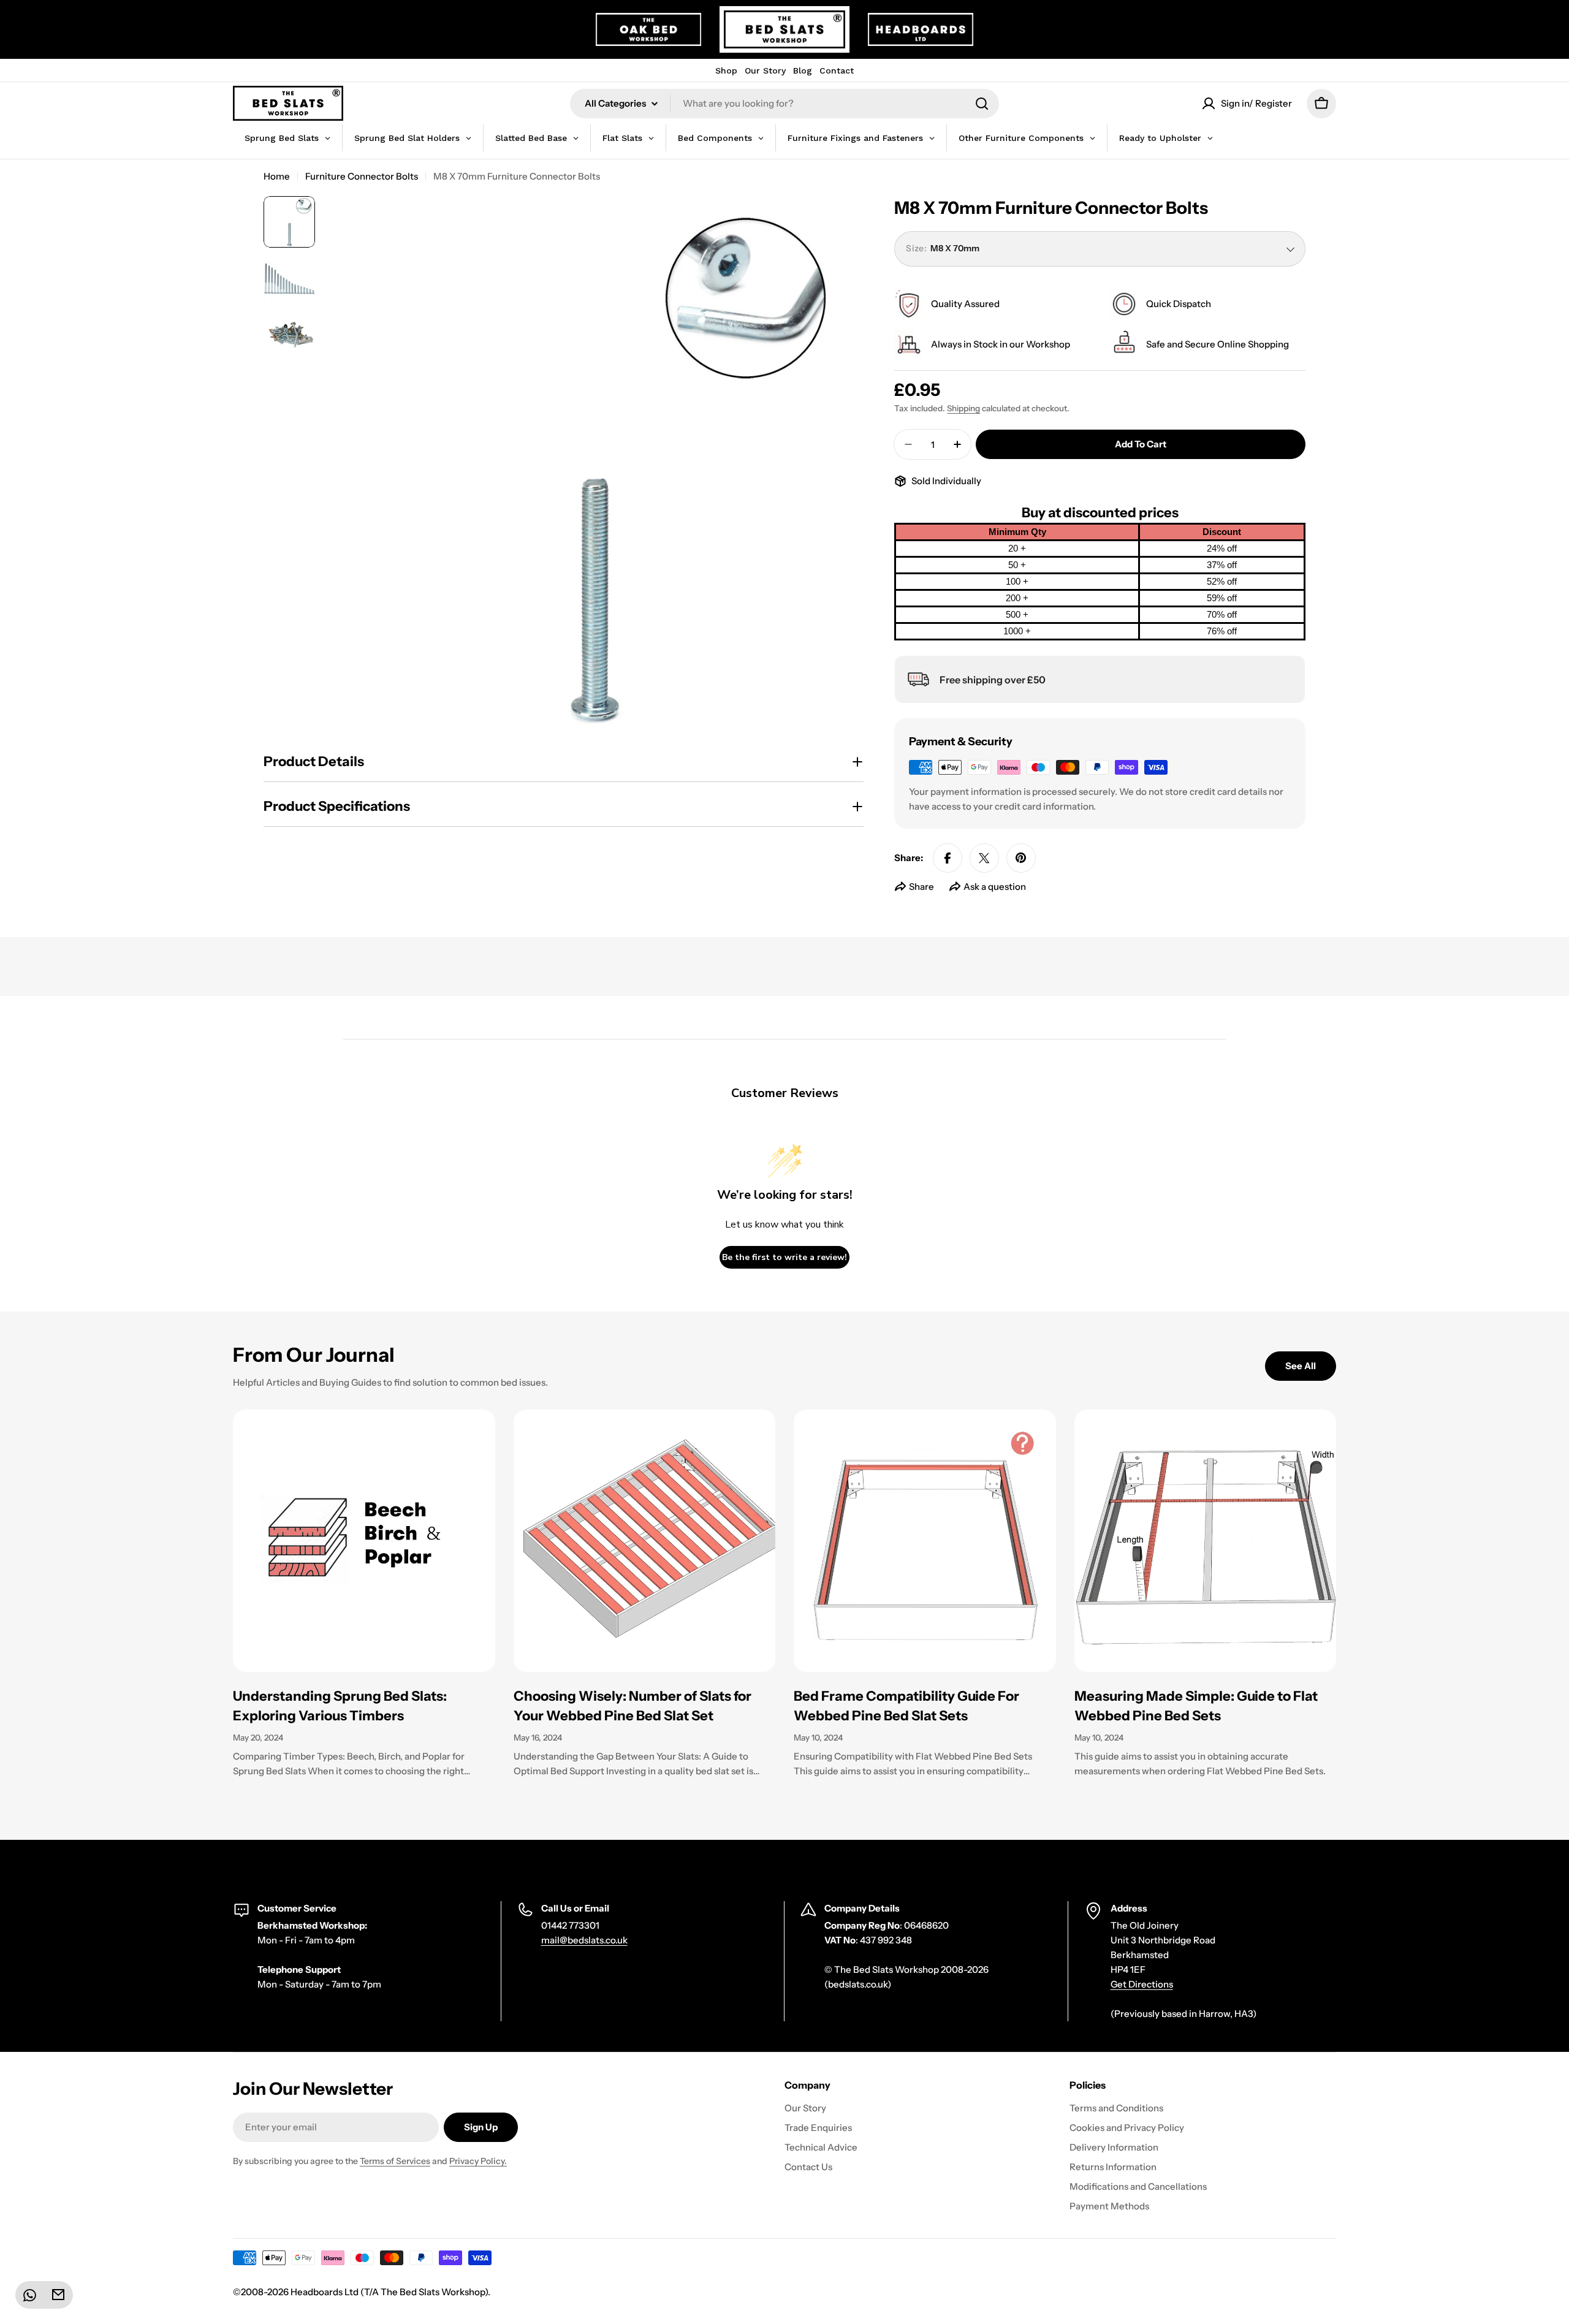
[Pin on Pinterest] (1021, 858)
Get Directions (1142, 1984)
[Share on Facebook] (948, 858)
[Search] (982, 104)
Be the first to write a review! (784, 1257)
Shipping (963, 408)
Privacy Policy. (478, 2161)
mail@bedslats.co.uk (584, 1940)
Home (277, 176)
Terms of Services (395, 2161)
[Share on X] (984, 858)
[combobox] (784, 104)
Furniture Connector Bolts (362, 176)
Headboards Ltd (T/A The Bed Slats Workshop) (389, 2292)
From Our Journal (314, 1355)
